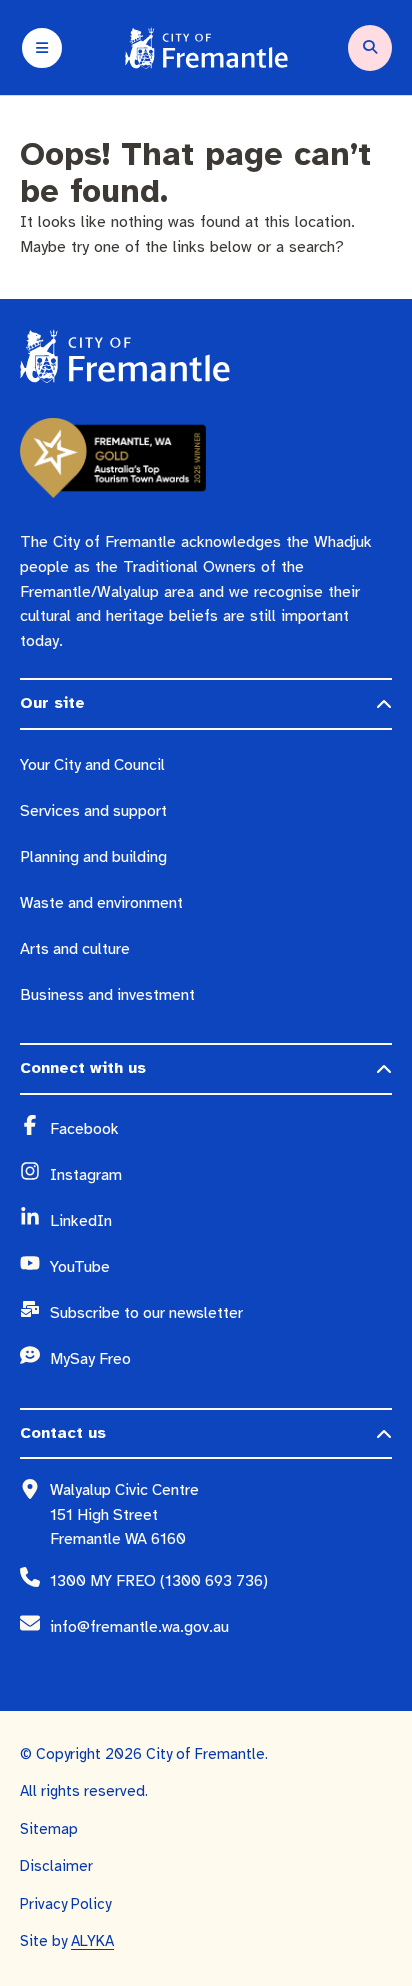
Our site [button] (52, 703)
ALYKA (92, 1941)
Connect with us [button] (83, 1068)
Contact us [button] (63, 1433)
